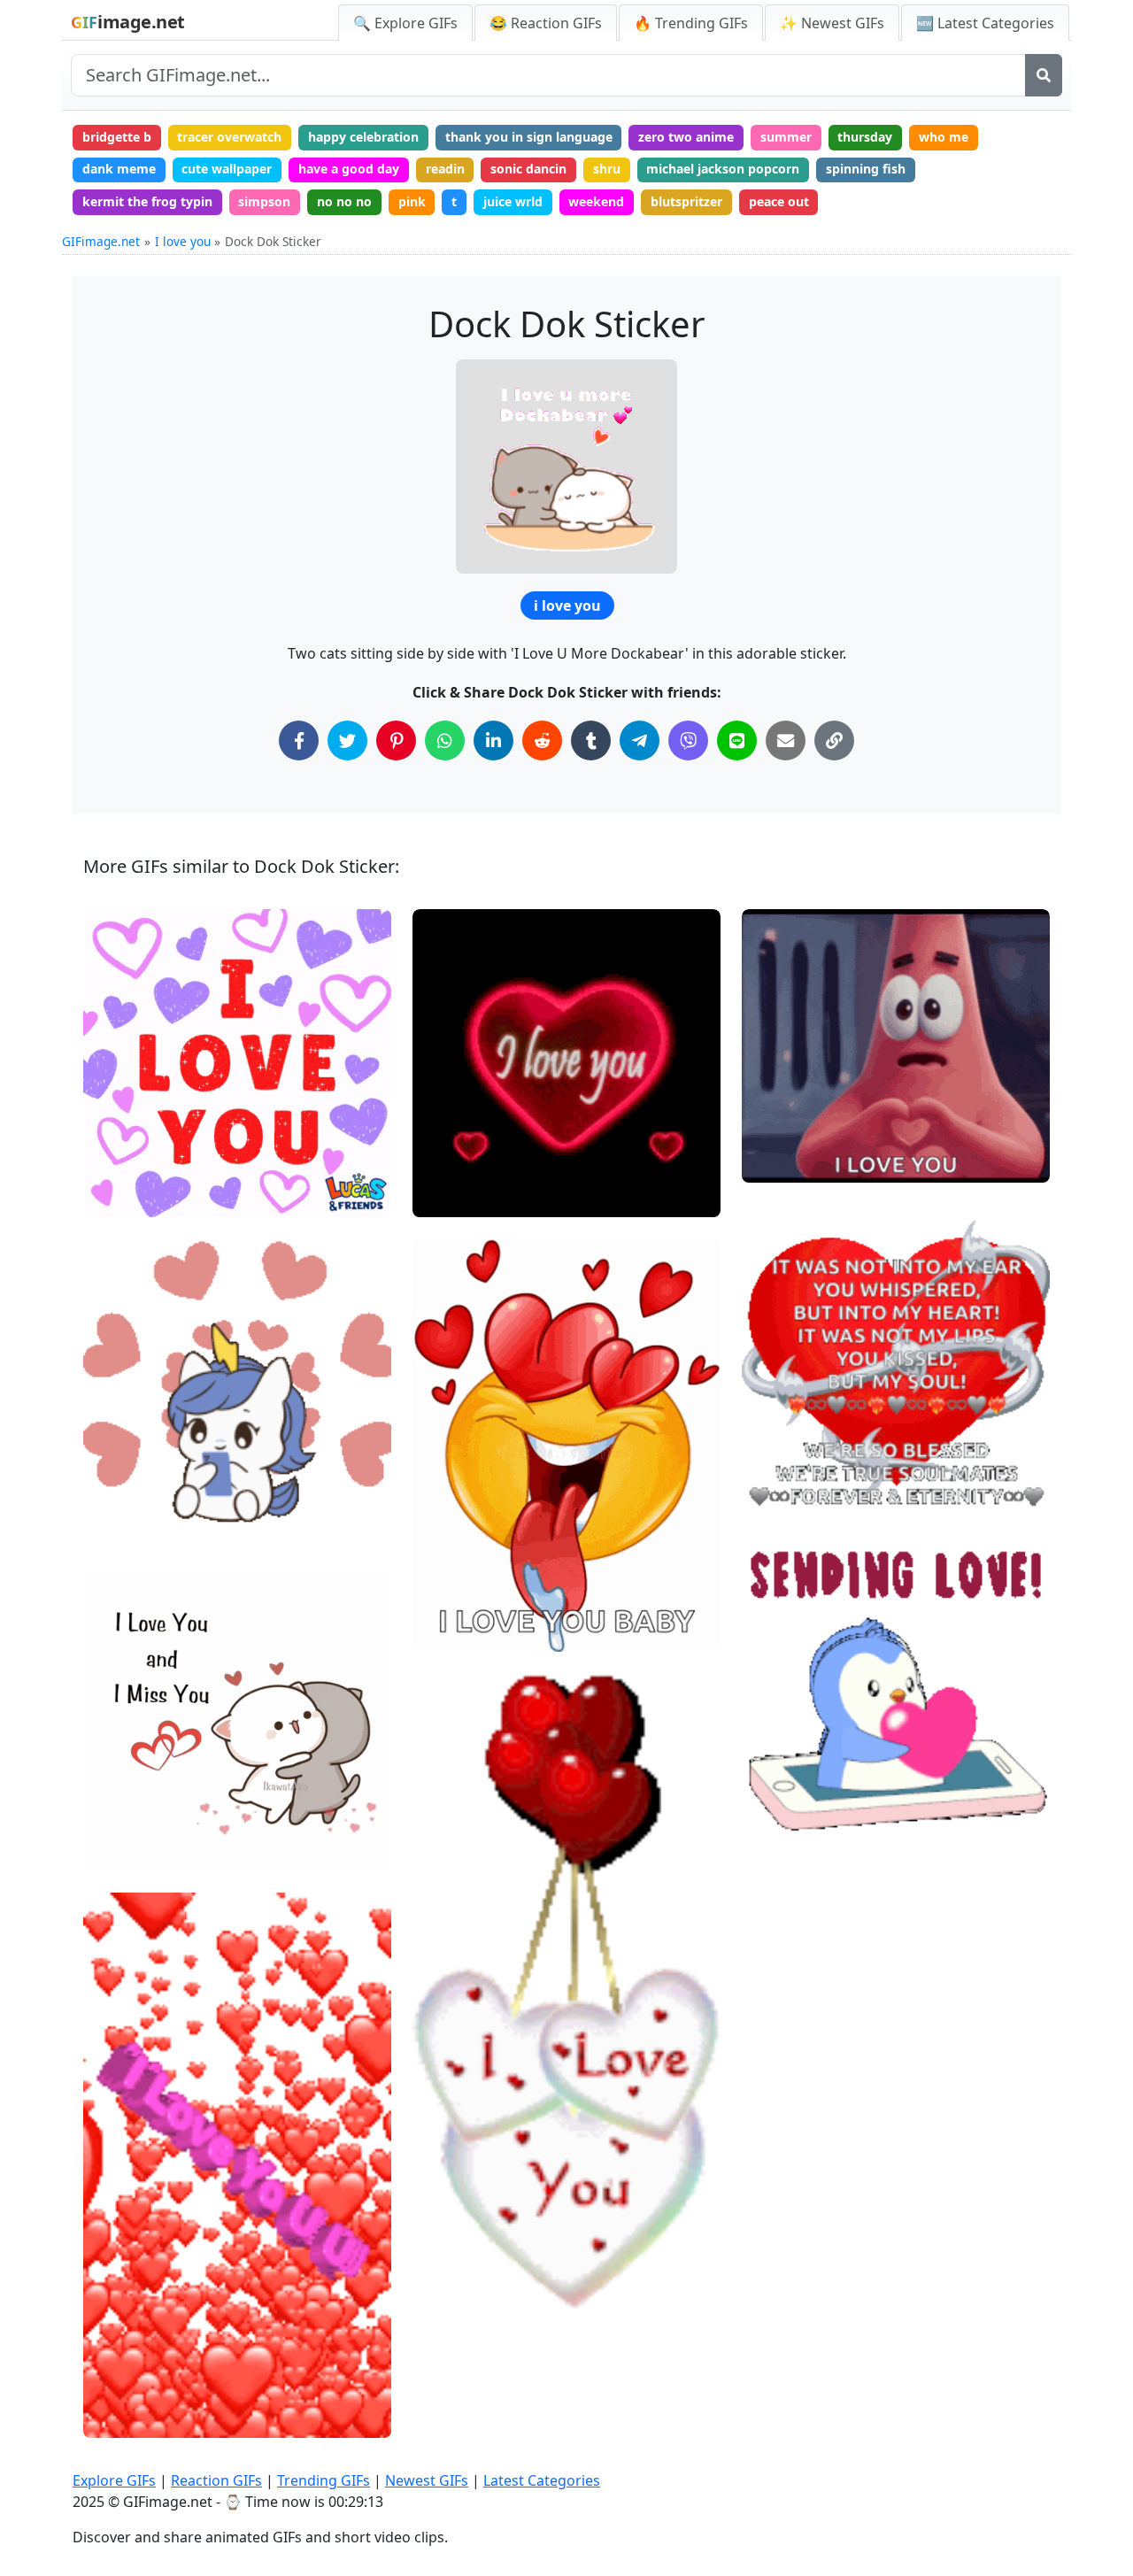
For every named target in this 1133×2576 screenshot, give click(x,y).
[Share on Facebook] (299, 740)
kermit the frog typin (147, 201)
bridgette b (117, 137)
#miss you (129, 1851)
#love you (127, 1166)
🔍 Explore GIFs (405, 23)
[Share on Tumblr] (591, 740)
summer (786, 137)
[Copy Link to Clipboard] (834, 740)
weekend (596, 201)
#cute (774, 1820)
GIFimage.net (101, 241)
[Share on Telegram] (640, 740)
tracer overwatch (229, 137)
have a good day (349, 169)
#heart (777, 1162)
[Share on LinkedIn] (493, 740)
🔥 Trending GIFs (691, 23)
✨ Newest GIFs (832, 23)
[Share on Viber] (688, 740)
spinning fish (866, 169)
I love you (183, 241)
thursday (865, 137)
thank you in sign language (529, 137)
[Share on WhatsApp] (445, 740)
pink (412, 201)
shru (607, 169)
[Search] (1044, 75)
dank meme (119, 169)
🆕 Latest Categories (985, 23)
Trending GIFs (324, 2480)
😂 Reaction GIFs (546, 23)
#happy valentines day (822, 1790)
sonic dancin (528, 169)
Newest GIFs (427, 2480)
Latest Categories (542, 2480)
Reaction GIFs (216, 2480)
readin (445, 169)
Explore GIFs (114, 2480)
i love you (567, 605)
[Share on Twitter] (347, 740)
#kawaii (122, 1526)
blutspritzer (686, 201)
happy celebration (363, 137)
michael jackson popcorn (723, 169)
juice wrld (513, 201)
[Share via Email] (786, 740)
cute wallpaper (227, 169)
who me (944, 137)
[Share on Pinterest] (396, 740)
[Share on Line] (737, 740)
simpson (264, 201)
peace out (779, 201)
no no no (344, 201)
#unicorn (125, 1466)
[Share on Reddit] (542, 740)
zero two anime (686, 137)
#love (115, 1196)
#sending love (139, 1137)
